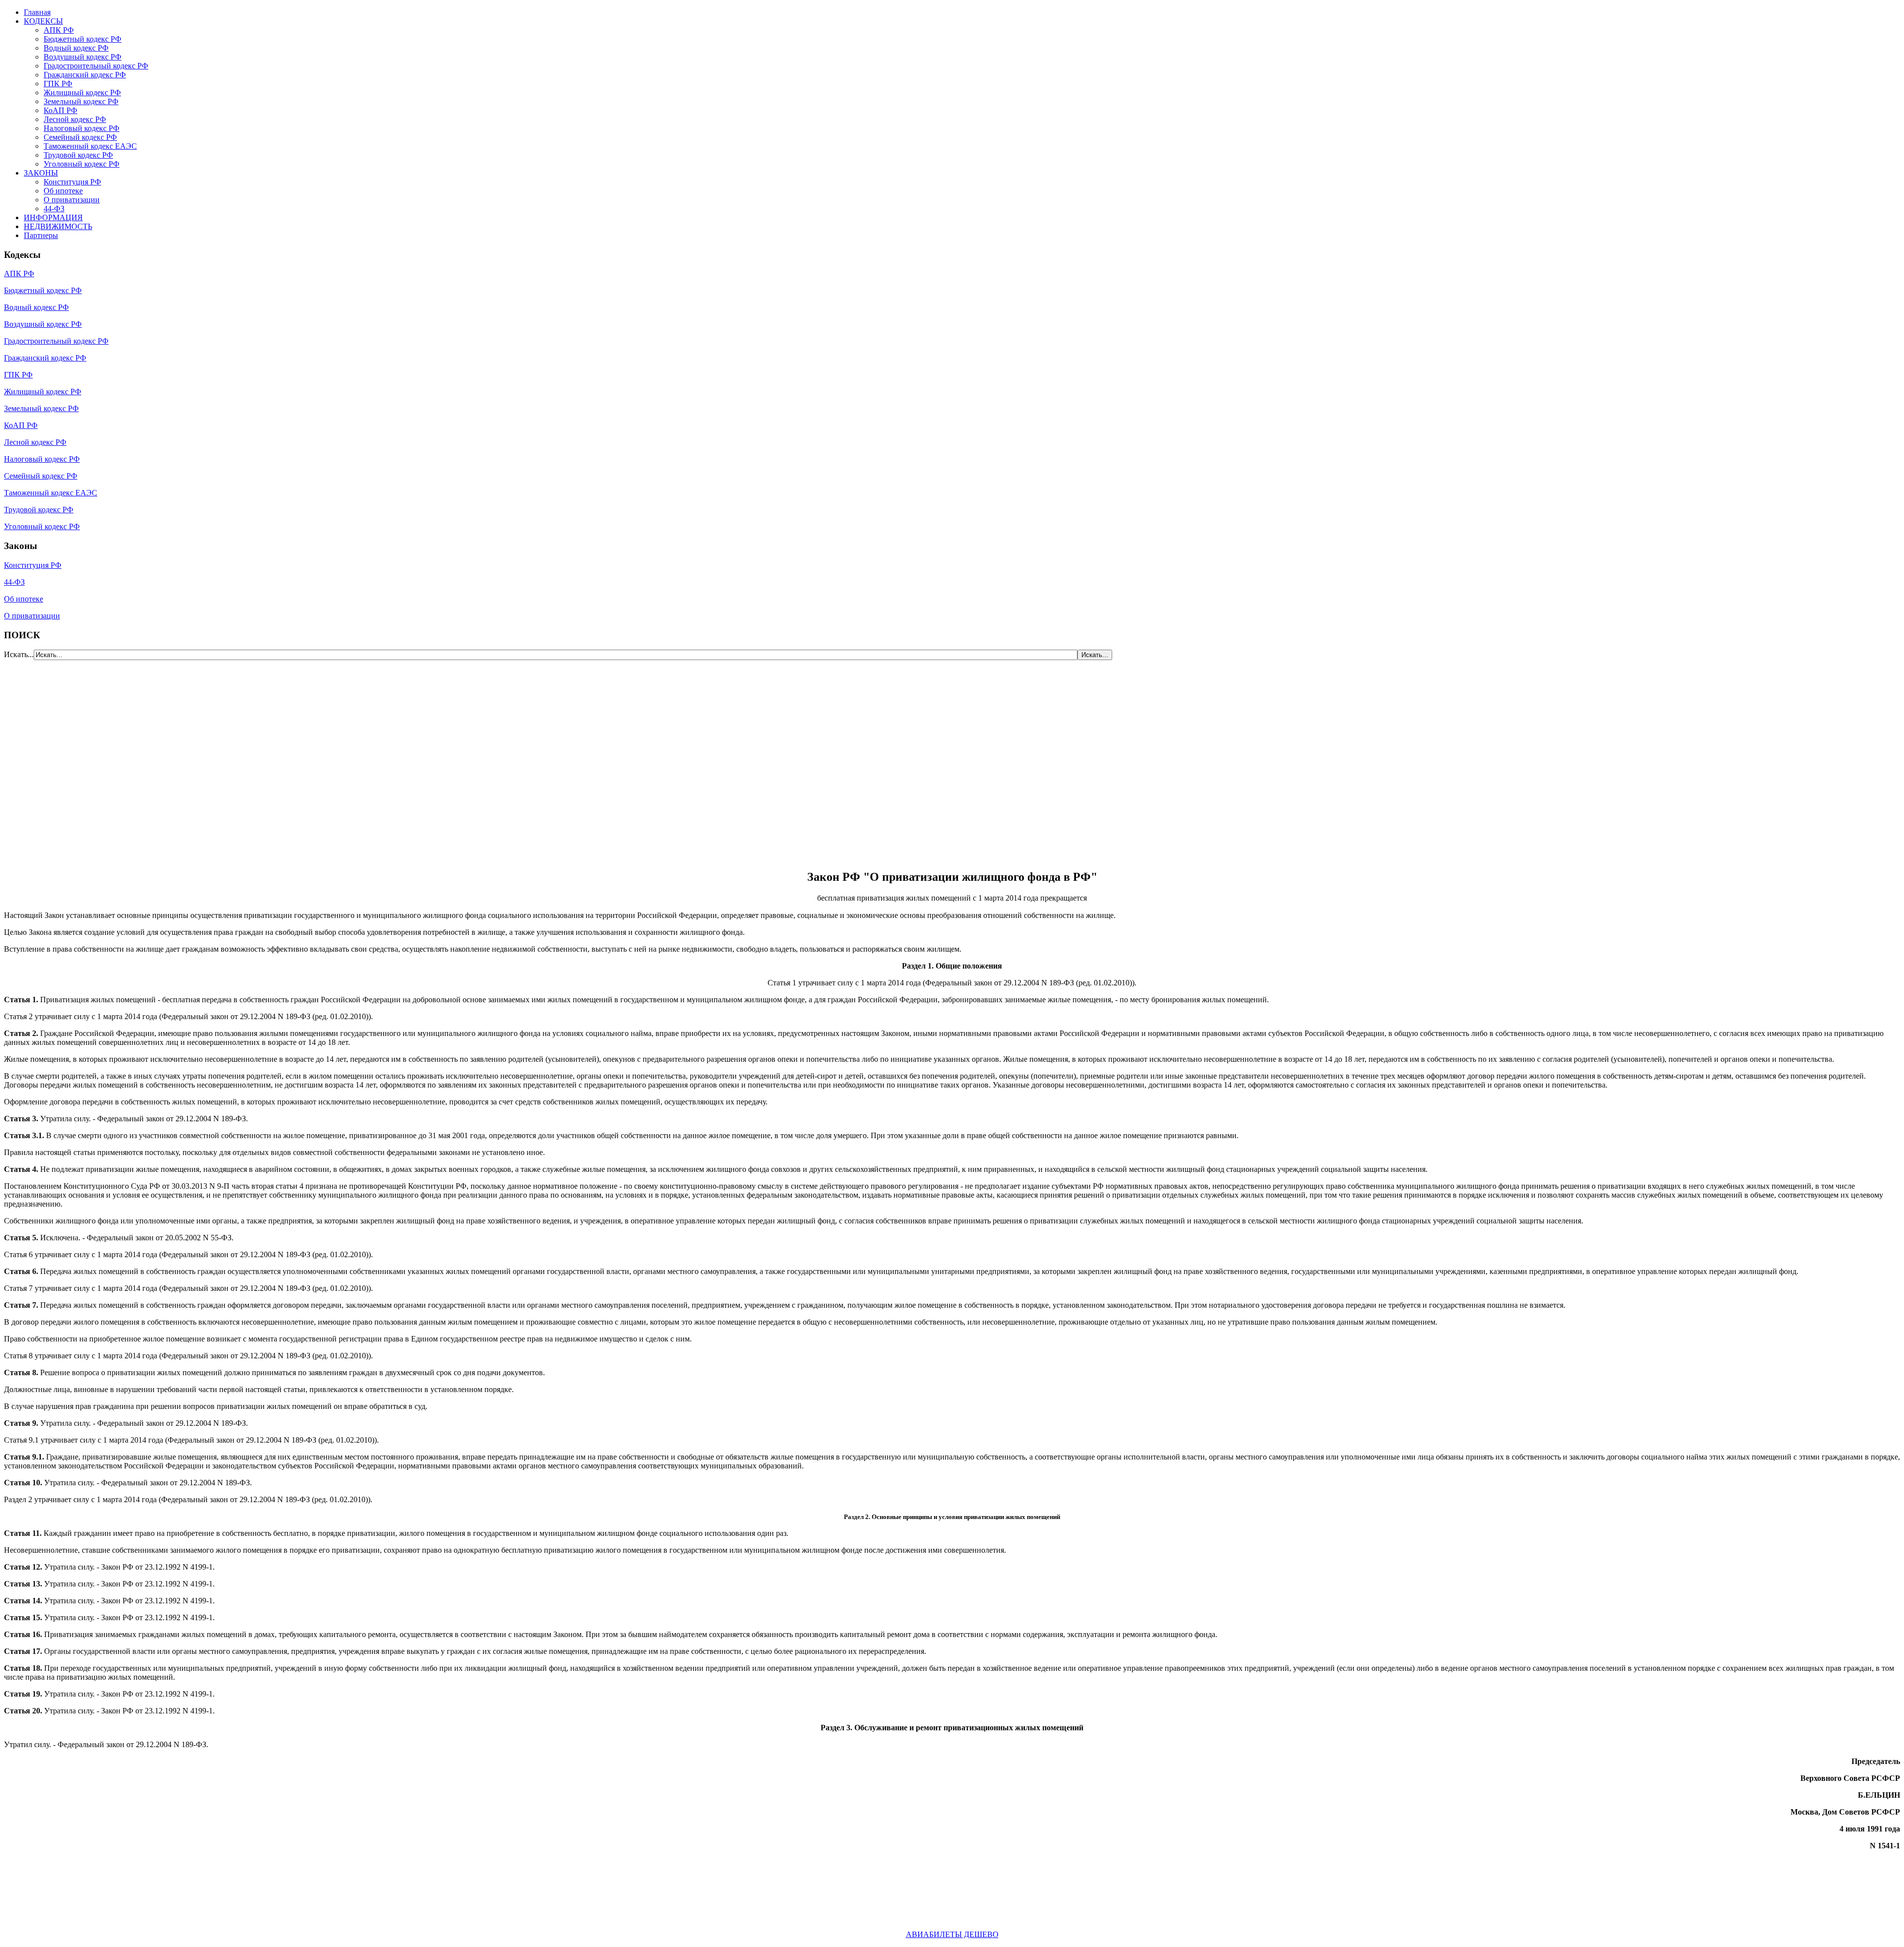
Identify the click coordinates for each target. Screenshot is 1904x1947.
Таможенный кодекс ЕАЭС (90, 146)
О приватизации (72, 200)
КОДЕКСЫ (43, 21)
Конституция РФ (72, 182)
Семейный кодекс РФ (80, 137)
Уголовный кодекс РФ (82, 164)
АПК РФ (59, 30)
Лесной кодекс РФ (75, 119)
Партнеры (41, 235)
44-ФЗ (54, 209)
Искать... (19, 654)
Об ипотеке (63, 191)
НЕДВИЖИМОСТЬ (58, 226)
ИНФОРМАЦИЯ (53, 217)
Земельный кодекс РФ (81, 101)
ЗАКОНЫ (41, 173)
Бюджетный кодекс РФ (83, 39)
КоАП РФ (60, 110)
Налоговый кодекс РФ (82, 128)
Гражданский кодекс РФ (85, 75)
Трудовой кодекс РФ (78, 155)
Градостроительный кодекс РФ (96, 66)
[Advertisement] (63, 759)
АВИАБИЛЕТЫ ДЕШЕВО (952, 1934)
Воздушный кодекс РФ (83, 57)
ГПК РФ (58, 84)
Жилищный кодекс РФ (82, 92)
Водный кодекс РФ (76, 48)
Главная (37, 12)
